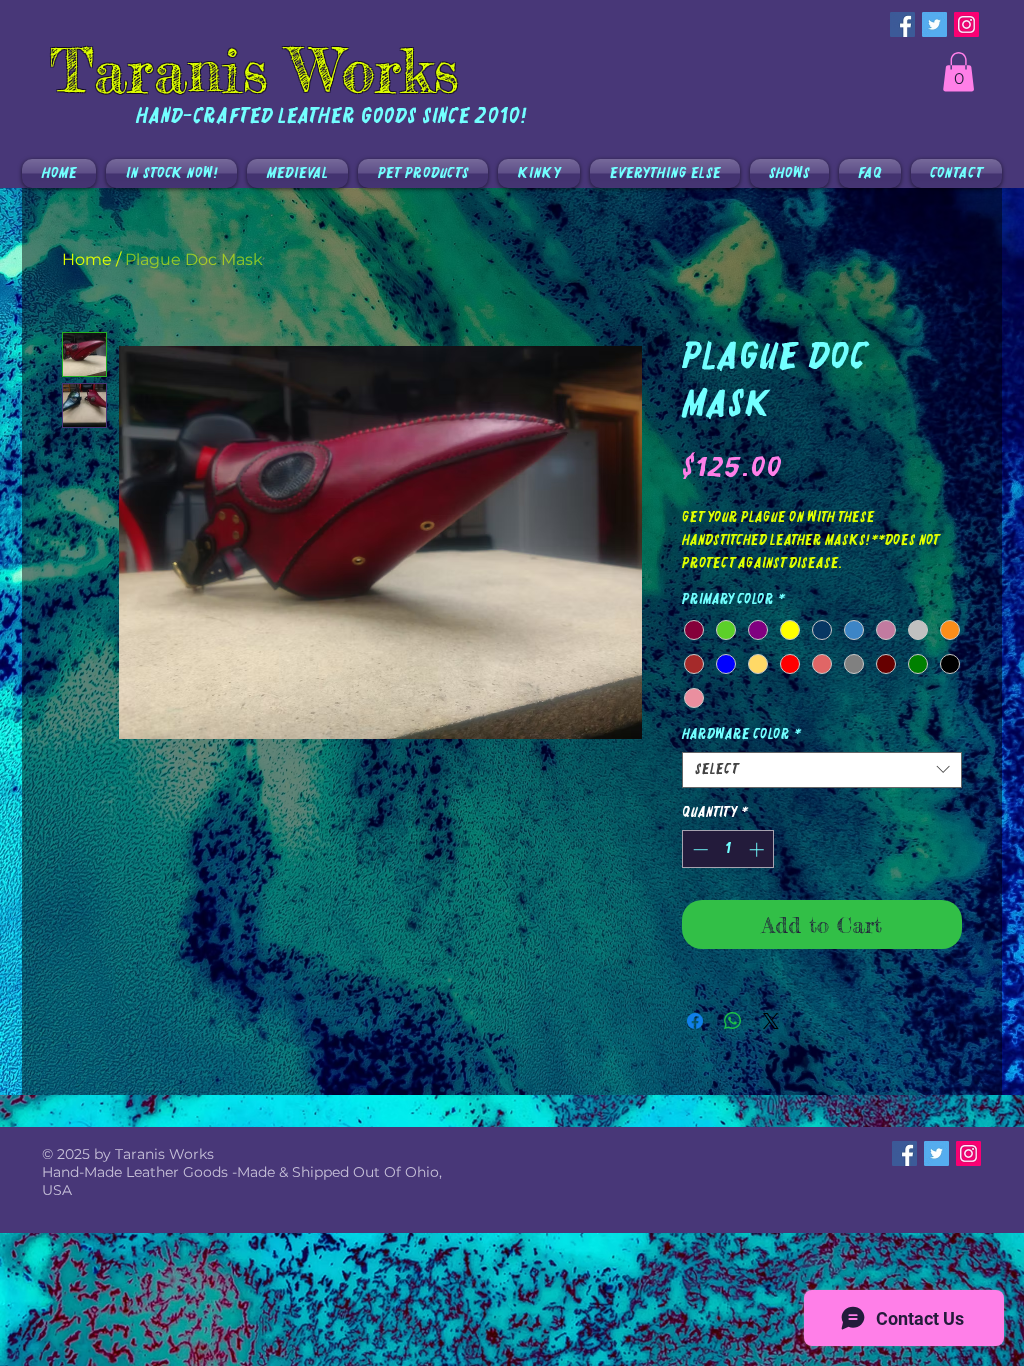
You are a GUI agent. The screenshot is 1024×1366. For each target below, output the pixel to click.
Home (87, 259)
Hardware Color (741, 735)
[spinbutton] (728, 849)
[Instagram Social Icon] (966, 24)
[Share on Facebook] (695, 1021)
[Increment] (758, 849)
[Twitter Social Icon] (934, 24)
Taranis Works (254, 70)
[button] (958, 71)
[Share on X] (771, 1021)
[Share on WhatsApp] (733, 1021)
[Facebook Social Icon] (902, 24)
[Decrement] (698, 849)
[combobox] (822, 770)
